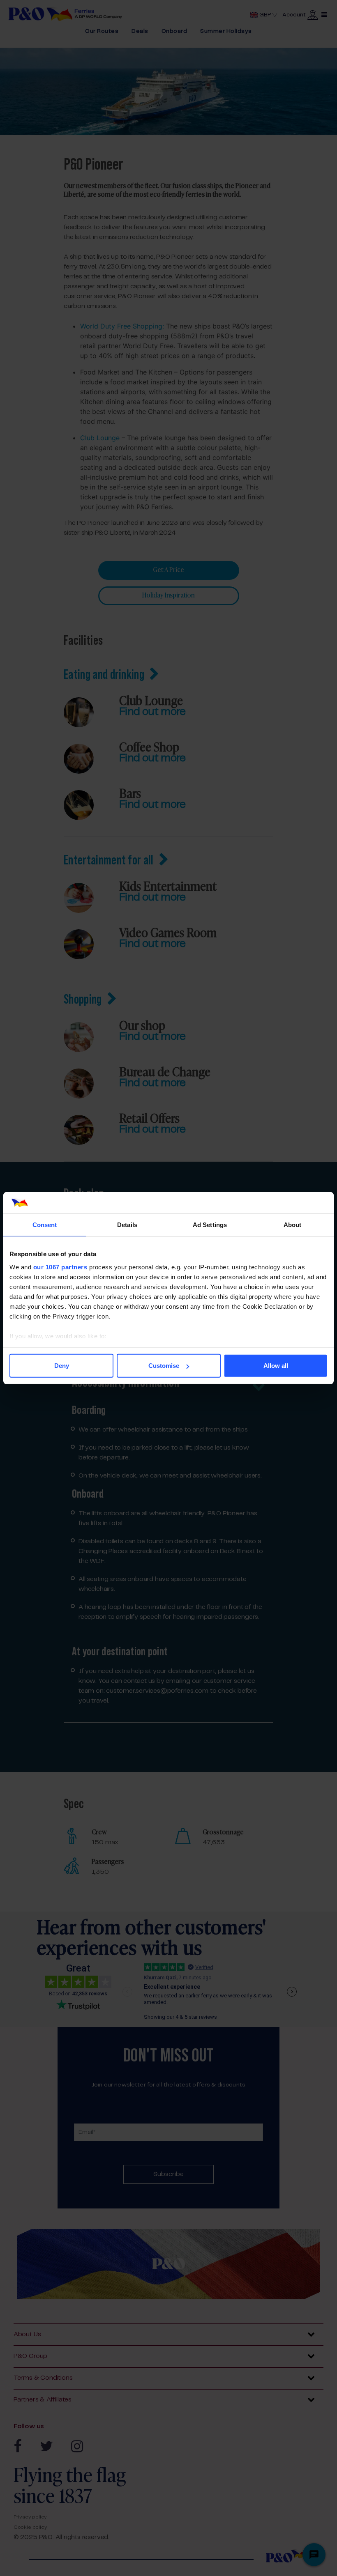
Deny (62, 1366)
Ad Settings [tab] (210, 1225)
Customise (164, 1366)
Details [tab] (127, 1225)
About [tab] (293, 1225)
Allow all (276, 1366)
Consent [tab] (45, 1225)
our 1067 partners (60, 1267)
